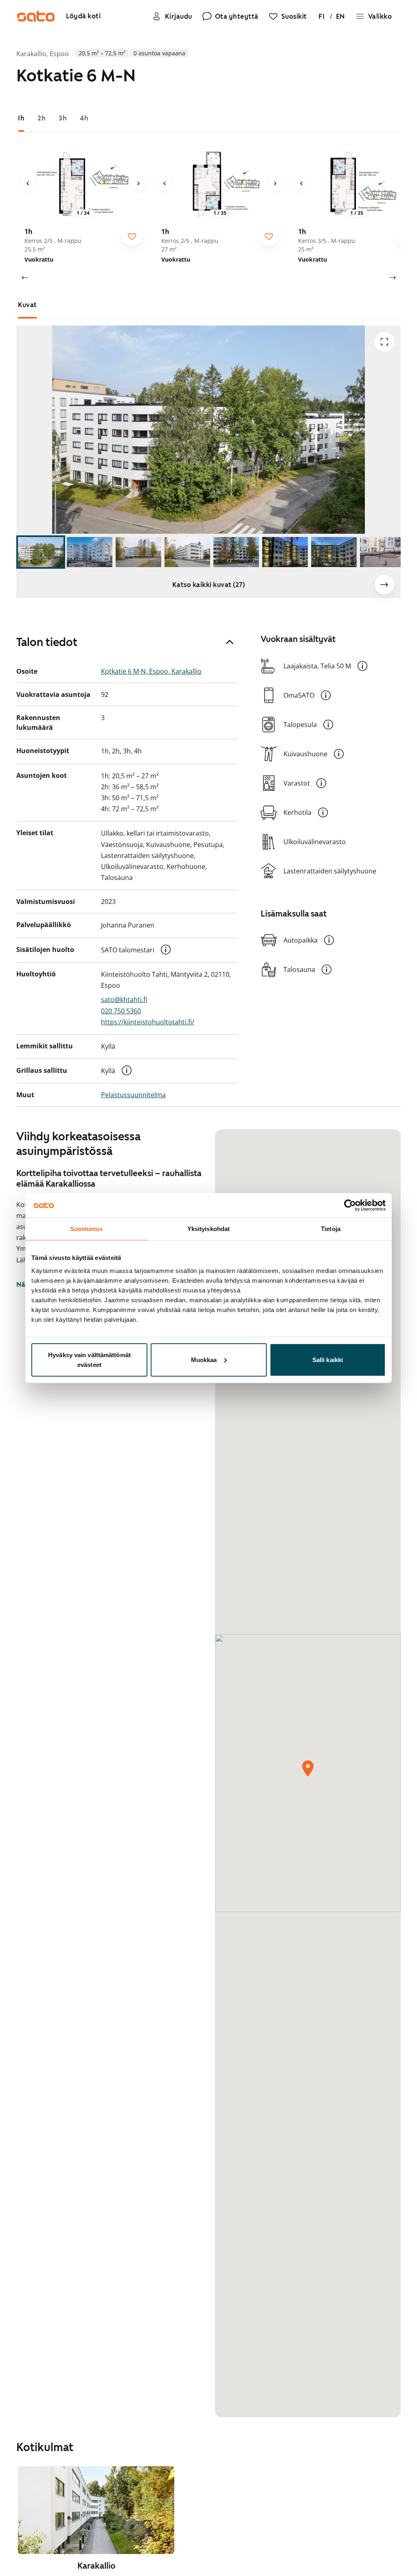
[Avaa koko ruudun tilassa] (384, 342)
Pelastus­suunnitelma (133, 1095)
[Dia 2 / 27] (90, 552)
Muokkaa (204, 1359)
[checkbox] (132, 236)
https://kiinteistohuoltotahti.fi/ (148, 1022)
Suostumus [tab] (87, 1229)
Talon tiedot (47, 642)
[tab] (21, 118)
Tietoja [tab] (331, 1229)
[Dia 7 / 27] (334, 552)
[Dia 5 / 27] (236, 552)
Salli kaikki (328, 1359)
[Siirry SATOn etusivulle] (36, 16)
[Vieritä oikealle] (393, 278)
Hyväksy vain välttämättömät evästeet (89, 1359)
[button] (166, 950)
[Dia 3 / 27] (138, 552)
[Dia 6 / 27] (285, 552)
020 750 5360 (121, 1011)
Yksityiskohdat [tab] (208, 1229)
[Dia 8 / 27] (383, 552)
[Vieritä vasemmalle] (24, 278)
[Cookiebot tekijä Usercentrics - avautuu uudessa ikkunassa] (350, 1205)
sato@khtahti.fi (124, 1000)
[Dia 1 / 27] (41, 552)
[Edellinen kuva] (28, 183)
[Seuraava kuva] (138, 183)
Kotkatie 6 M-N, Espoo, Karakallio (151, 671)
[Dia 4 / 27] (187, 552)
